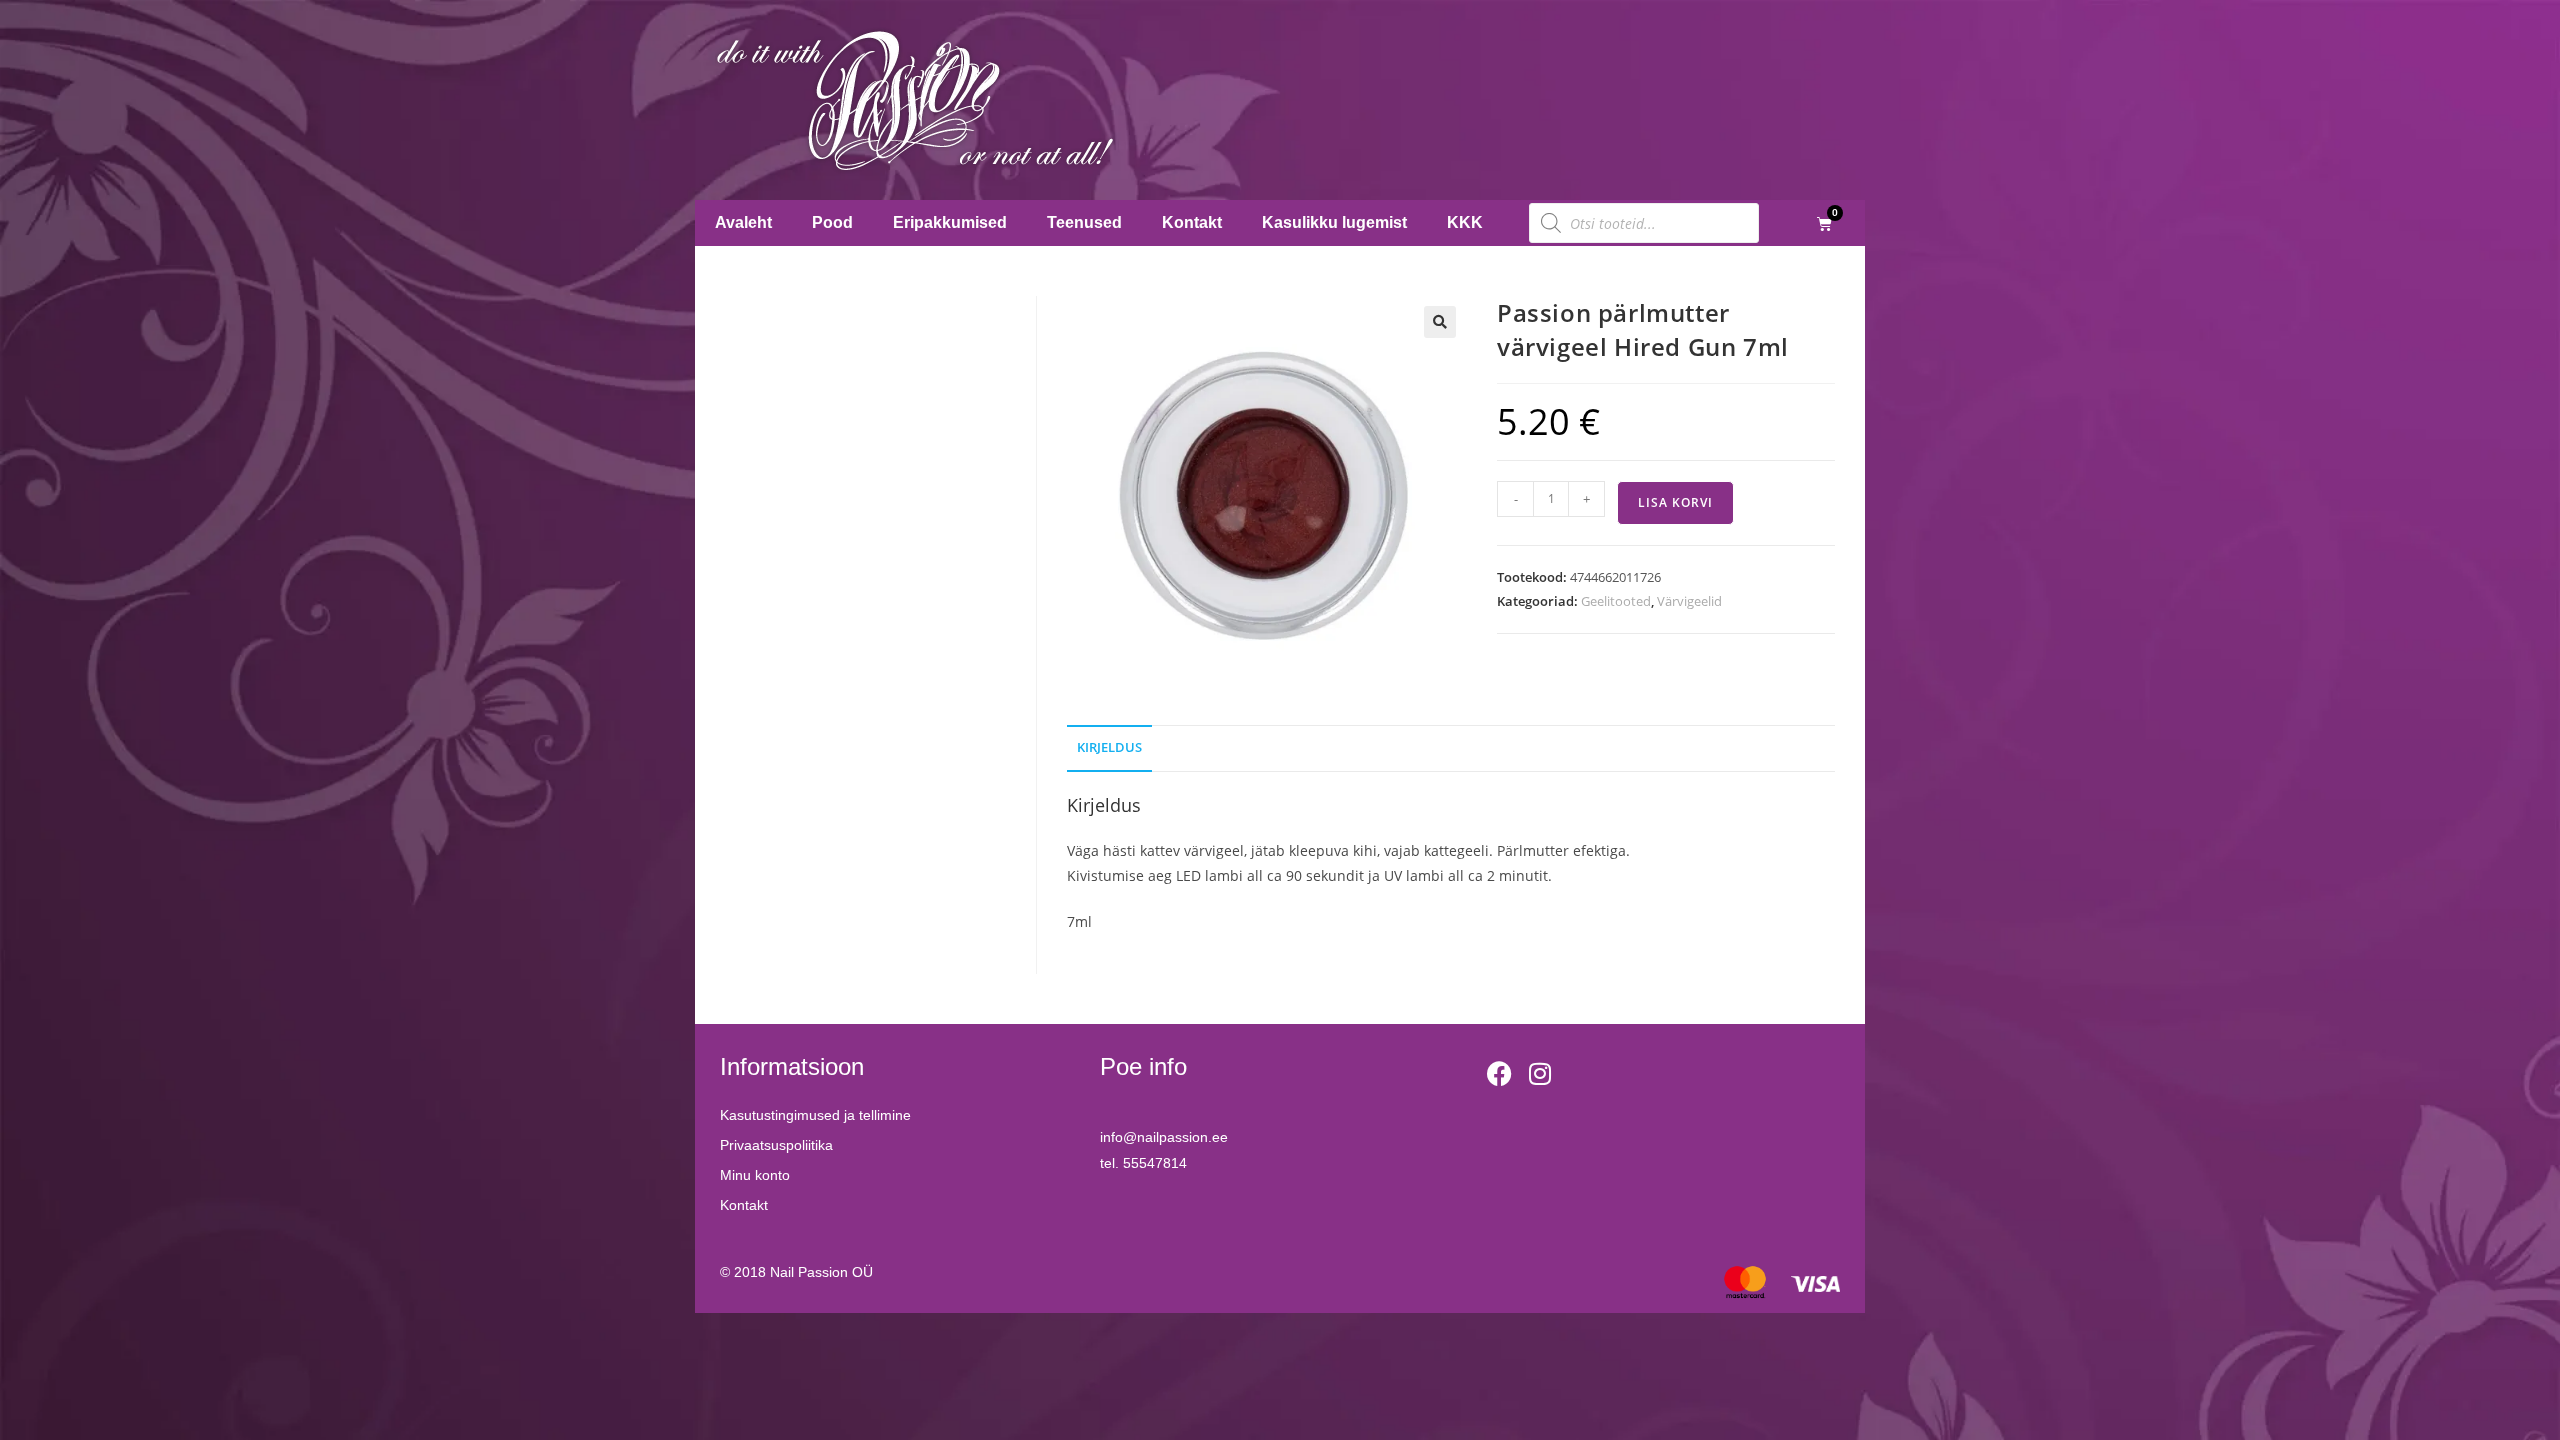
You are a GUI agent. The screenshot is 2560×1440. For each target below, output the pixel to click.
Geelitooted (1616, 601)
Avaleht (743, 222)
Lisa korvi (1675, 502)
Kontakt (1192, 222)
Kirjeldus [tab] (1109, 747)
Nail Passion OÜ (821, 1272)
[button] (1440, 322)
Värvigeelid (1689, 601)
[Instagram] (1540, 1074)
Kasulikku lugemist (1334, 222)
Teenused (1084, 222)
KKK (1465, 222)
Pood (832, 222)
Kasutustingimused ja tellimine (815, 1115)
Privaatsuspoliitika (776, 1145)
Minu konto (755, 1175)
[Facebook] (1500, 1074)
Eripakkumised (950, 222)
